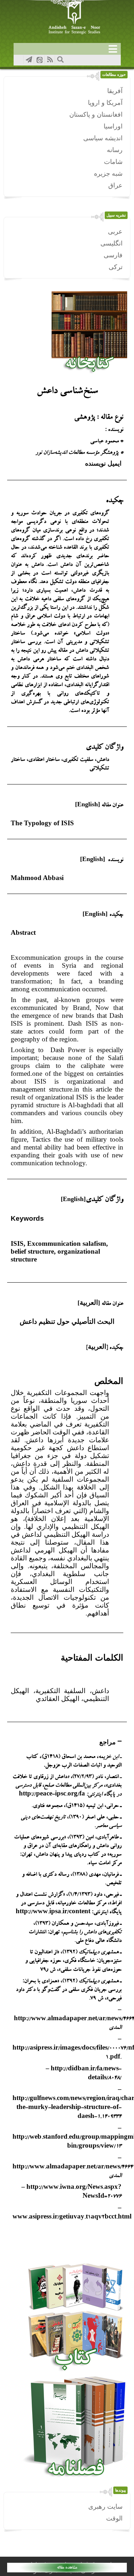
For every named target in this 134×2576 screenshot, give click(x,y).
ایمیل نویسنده (104, 463)
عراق (115, 185)
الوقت (114, 2518)
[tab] (67, 1742)
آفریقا (115, 91)
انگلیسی (111, 243)
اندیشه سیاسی (103, 138)
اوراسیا (113, 126)
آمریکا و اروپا (105, 103)
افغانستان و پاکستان (96, 115)
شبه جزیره (108, 174)
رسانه (115, 150)
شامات (113, 162)
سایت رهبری (105, 2507)
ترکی (116, 267)
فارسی (113, 255)
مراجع (108, 1742)
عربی (115, 232)
